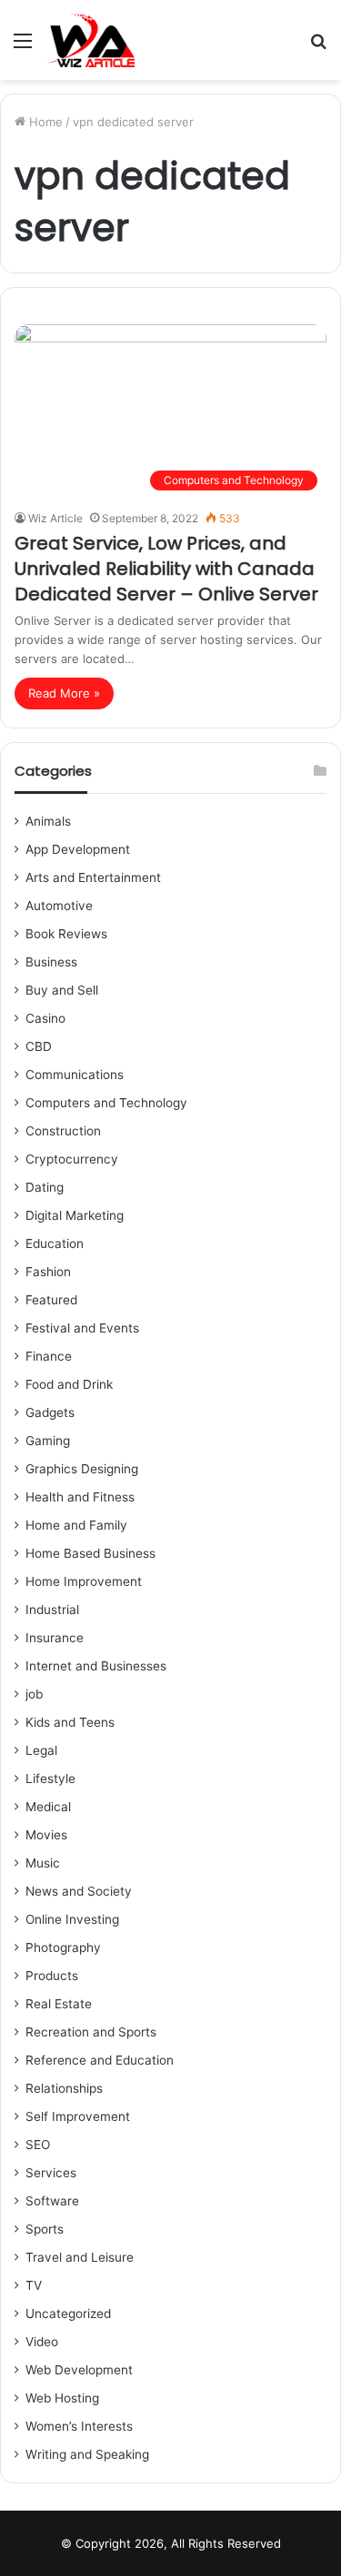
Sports (45, 2229)
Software (52, 2201)
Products (52, 1976)
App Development (78, 849)
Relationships (64, 2088)
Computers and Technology (106, 1103)
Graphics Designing (82, 1469)
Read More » (64, 693)
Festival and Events (82, 1328)
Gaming (48, 1441)
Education (55, 1243)
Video (42, 2342)
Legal (41, 1750)
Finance (49, 1356)
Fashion (48, 1272)
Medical (48, 1807)
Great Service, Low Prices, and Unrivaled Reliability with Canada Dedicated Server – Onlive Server (166, 569)
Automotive (59, 906)
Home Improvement (84, 1581)
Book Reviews (66, 934)
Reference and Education (100, 2060)
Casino (45, 1018)
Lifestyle (50, 1778)
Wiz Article (55, 518)
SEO (38, 2145)
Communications (75, 1075)
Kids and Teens (70, 1722)
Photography (63, 1947)
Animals (48, 821)
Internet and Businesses (96, 1666)
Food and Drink (69, 1384)
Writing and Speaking (87, 2454)
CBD (39, 1046)
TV (34, 2285)
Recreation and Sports (91, 2032)
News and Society (79, 1891)
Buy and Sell (62, 990)
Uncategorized (68, 2313)
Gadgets (50, 1412)
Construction (63, 1131)
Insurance (55, 1638)
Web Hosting (62, 2398)
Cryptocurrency (72, 1159)
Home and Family (76, 1525)
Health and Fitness (80, 1497)
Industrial (52, 1610)
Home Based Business (90, 1553)
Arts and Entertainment (93, 877)
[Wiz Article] (90, 40)
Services (51, 2173)
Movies (46, 1835)
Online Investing (72, 1919)
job (34, 1694)
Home (44, 122)
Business (51, 962)
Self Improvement (78, 2116)
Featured (51, 1300)
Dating (45, 1187)
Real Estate (59, 2004)
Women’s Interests (79, 2426)
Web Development (79, 2370)
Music (43, 1863)
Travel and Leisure (80, 2257)
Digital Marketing (75, 1215)
